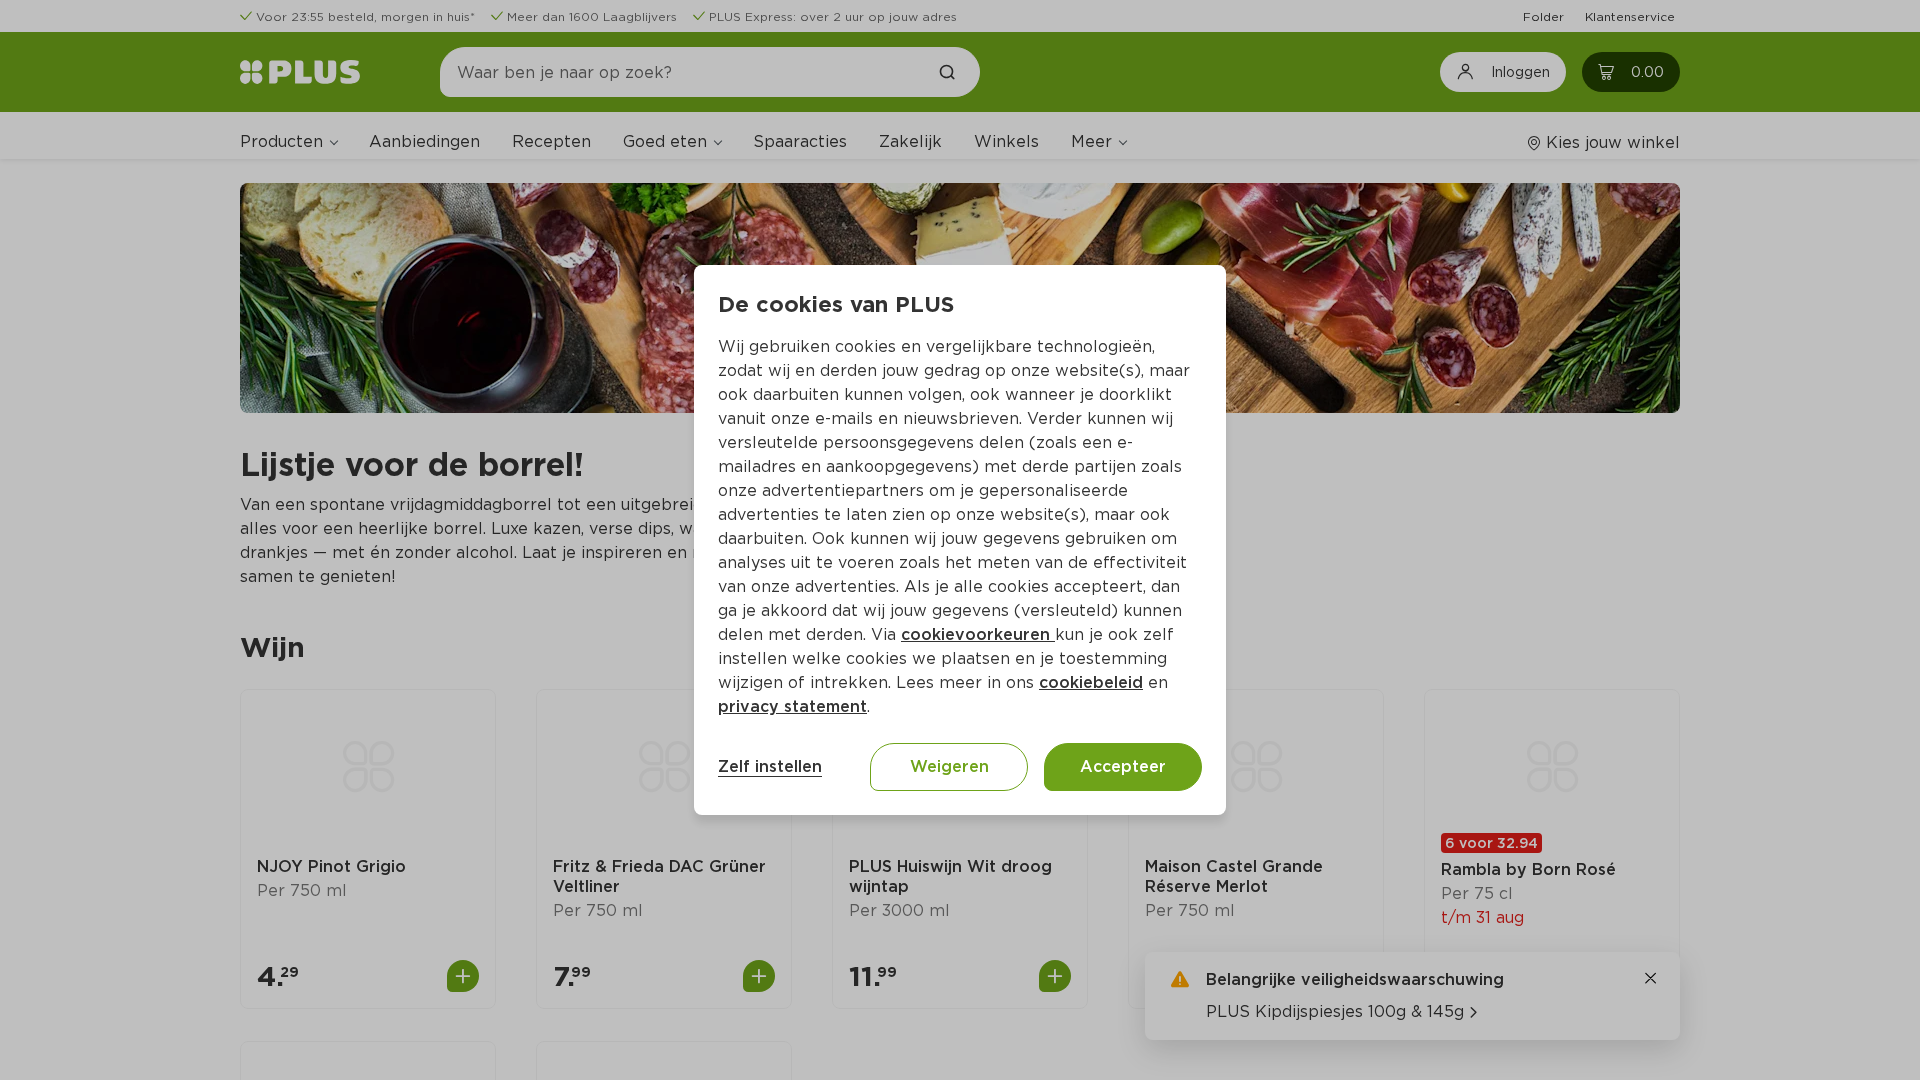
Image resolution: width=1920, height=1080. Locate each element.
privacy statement (792, 706)
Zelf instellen (770, 766)
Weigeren (949, 766)
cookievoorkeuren (978, 634)
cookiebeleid (1091, 682)
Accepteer (1123, 766)
